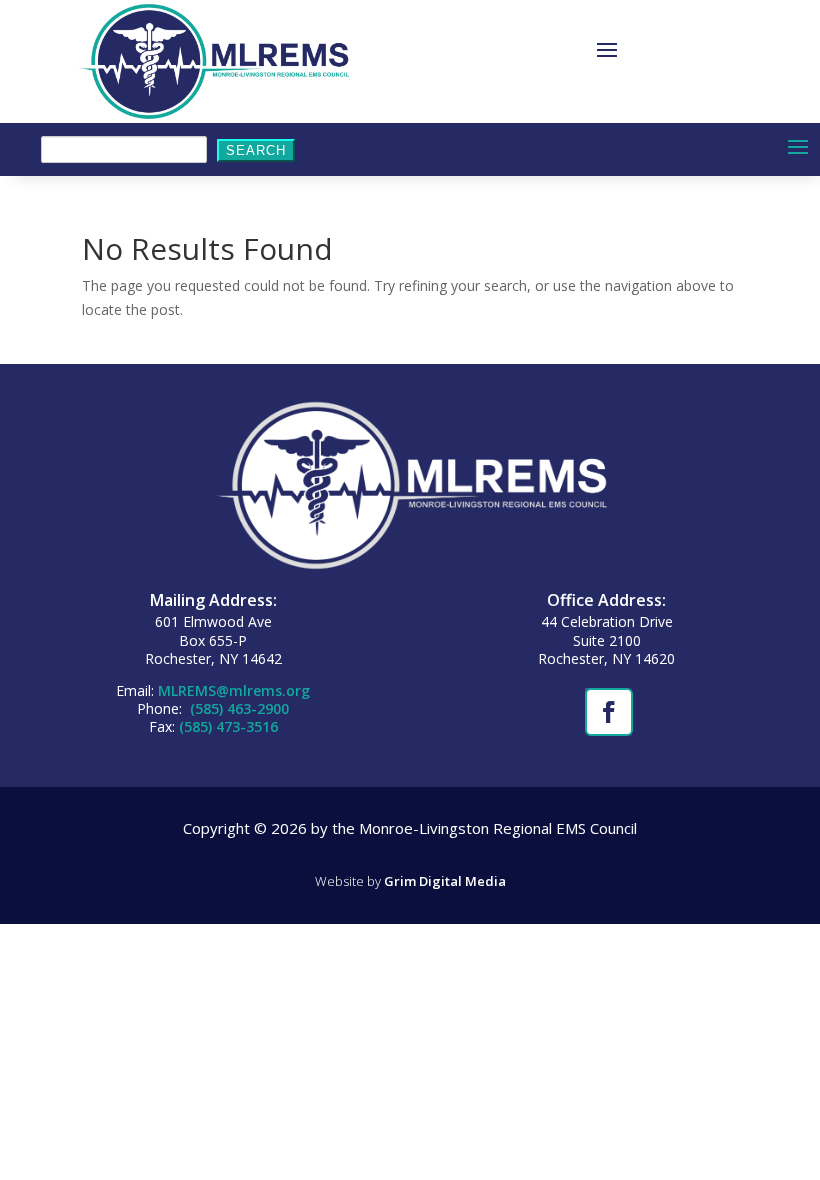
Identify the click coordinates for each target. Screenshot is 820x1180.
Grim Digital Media (445, 881)
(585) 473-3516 (228, 726)
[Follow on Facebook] (607, 710)
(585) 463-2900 (237, 708)
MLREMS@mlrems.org (234, 690)
